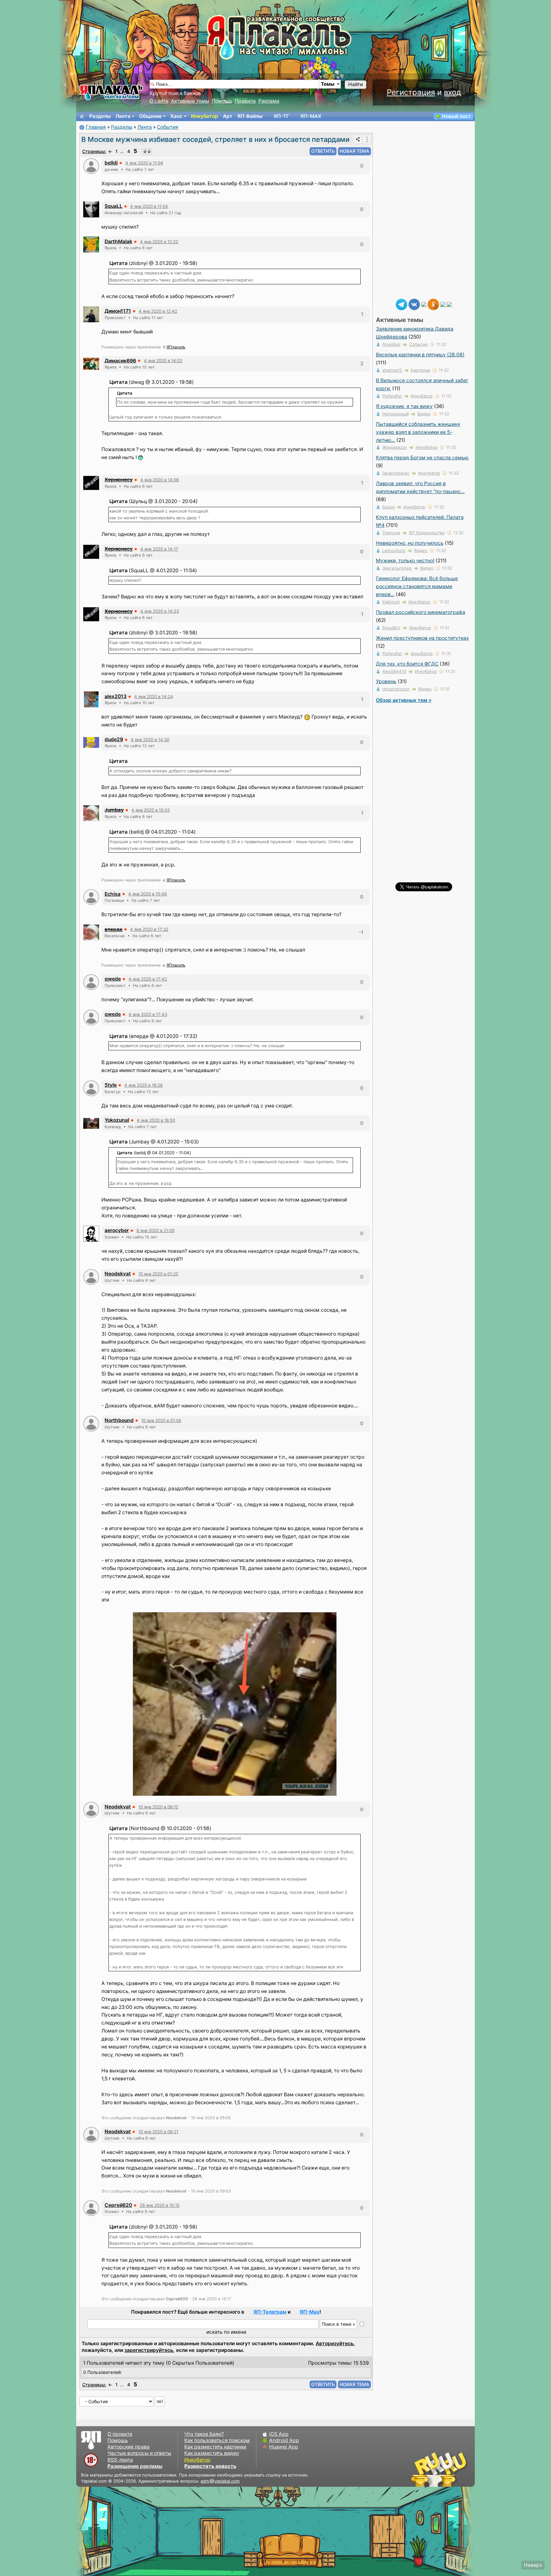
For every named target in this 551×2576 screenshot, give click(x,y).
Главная (96, 127)
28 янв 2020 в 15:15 (160, 2205)
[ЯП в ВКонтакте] (414, 304)
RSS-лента (120, 2460)
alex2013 (116, 696)
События (168, 127)
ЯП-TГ (281, 116)
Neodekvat (118, 1274)
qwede (113, 979)
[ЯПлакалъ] (111, 92)
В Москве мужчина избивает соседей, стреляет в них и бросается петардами (215, 139)
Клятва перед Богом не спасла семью (422, 458)
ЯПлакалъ (176, 347)
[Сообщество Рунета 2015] (440, 2469)
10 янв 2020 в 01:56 (161, 1420)
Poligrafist (392, 396)
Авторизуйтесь (335, 2343)
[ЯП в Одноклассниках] (433, 304)
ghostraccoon (396, 689)
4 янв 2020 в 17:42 (148, 979)
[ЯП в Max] (449, 304)
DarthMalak (118, 241)
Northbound (119, 1420)
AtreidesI (391, 344)
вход (452, 92)
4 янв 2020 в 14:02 (163, 361)
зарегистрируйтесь (149, 2350)
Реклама (269, 101)
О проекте (120, 2434)
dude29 (114, 739)
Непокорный (396, 414)
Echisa (113, 894)
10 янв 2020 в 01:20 (158, 1274)
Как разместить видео (212, 2453)
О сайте (159, 101)
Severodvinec (396, 473)
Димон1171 (118, 311)
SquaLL (114, 206)
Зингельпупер (397, 568)
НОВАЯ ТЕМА (354, 151)
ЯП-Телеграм (270, 2312)
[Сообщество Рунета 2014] (459, 2469)
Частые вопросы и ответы (139, 2453)
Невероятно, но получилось (410, 543)
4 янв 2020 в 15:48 (147, 894)
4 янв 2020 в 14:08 (160, 480)
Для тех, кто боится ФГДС (407, 664)
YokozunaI (117, 1120)
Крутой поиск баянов (175, 93)
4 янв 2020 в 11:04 (144, 163)
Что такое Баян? (204, 2434)
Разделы (100, 116)
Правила (245, 101)
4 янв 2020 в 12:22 (159, 242)
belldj (111, 163)
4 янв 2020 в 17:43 (148, 1014)
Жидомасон (395, 447)
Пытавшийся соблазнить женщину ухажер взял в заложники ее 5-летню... (418, 432)
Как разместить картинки (215, 2447)
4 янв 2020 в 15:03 (151, 810)
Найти (356, 84)
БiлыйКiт (391, 628)
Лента (123, 116)
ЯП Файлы (250, 116)
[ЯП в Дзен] (424, 304)
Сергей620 (118, 2205)
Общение (150, 116)
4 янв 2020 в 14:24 (154, 697)
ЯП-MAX (311, 116)
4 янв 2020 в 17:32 (149, 929)
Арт (228, 116)
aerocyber (117, 1230)
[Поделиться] (358, 139)
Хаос (176, 116)
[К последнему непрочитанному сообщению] (147, 151)
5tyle (111, 1085)
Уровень (386, 681)
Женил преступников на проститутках (422, 638)
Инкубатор (205, 116)
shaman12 (392, 370)
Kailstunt (391, 602)
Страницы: (94, 151)
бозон (389, 507)
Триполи (391, 533)
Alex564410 (394, 671)
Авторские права (129, 2447)
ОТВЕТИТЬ (323, 151)
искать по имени (226, 2332)
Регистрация (411, 92)
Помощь (222, 101)
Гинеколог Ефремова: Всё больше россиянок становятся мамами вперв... (417, 586)
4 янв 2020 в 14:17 (159, 549)
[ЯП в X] (443, 304)
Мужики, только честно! (405, 561)
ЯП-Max (310, 2312)
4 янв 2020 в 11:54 (149, 206)
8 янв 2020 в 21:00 (155, 1230)
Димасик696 (120, 361)
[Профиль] (91, 166)
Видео (424, 414)
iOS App (279, 2434)
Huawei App (284, 2447)
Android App (284, 2440)
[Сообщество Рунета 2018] (421, 2469)
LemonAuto (394, 551)
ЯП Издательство (427, 533)
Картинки (420, 370)
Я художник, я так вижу (404, 406)
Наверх (533, 2565)
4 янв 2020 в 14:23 (160, 611)
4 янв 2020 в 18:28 (143, 1085)
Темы (328, 84)
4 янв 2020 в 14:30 (150, 740)
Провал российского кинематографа (421, 612)
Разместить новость (210, 2466)
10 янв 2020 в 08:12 (158, 1807)
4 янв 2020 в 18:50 (156, 1120)
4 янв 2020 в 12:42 (158, 311)
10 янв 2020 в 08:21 (158, 2132)
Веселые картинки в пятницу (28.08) (420, 355)
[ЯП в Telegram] (401, 304)
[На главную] (82, 116)
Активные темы (190, 101)
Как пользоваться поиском (217, 2440)
